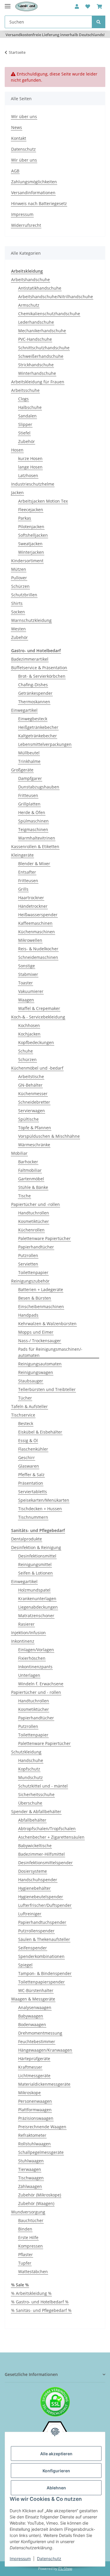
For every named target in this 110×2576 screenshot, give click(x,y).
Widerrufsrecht (26, 225)
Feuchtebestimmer (37, 2041)
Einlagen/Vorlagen (36, 1650)
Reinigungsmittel (35, 1564)
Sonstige (27, 966)
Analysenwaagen (35, 2007)
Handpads (28, 1315)
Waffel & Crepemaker (39, 1008)
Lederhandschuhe (36, 322)
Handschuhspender (38, 1880)
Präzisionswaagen (36, 2118)
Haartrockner (31, 898)
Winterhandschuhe (37, 373)
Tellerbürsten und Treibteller (47, 1389)
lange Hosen (30, 467)
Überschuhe (30, 1803)
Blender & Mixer (34, 864)
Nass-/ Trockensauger (40, 1341)
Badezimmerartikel (30, 659)
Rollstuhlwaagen (34, 2144)
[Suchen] (99, 22)
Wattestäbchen (33, 2272)
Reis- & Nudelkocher (38, 949)
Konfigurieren (56, 2471)
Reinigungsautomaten (40, 1364)
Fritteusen (28, 795)
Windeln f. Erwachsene (41, 1684)
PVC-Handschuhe (35, 339)
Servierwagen (32, 1111)
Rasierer (26, 1624)
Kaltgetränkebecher (38, 736)
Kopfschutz (29, 1769)
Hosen (17, 450)
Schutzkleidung (26, 1752)
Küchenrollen (31, 1230)
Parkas (25, 518)
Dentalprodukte (27, 1539)
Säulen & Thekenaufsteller (44, 1939)
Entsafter (27, 872)
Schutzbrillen (24, 595)
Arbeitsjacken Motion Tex (43, 501)
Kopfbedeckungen (36, 1042)
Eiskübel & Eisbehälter (40, 1432)
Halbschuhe (30, 407)
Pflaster (26, 2254)
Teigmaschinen (33, 829)
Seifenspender (33, 1948)
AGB (15, 171)
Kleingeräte (22, 855)
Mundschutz (31, 1777)
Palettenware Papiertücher (44, 1238)
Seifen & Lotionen (35, 1573)
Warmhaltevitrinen (37, 838)
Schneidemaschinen (38, 957)
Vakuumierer (31, 991)
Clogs (23, 399)
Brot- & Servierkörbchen (42, 676)
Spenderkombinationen (41, 1956)
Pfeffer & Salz (31, 1475)
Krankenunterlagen (37, 1599)
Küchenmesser (33, 1094)
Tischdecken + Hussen (40, 1509)
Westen (18, 629)
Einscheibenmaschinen (41, 1307)
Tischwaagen (31, 2178)
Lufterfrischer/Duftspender (45, 1905)
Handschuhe (31, 1760)
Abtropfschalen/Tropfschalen (47, 1829)
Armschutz (29, 305)
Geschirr (27, 1458)
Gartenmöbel (31, 1179)
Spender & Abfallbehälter (36, 1811)
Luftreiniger (30, 1914)
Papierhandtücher (36, 1247)
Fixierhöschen (32, 1658)
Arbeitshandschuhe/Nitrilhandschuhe (56, 297)
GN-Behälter (30, 1085)
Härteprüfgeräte (34, 2059)
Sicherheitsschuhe (36, 1794)
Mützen (19, 569)
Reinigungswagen (36, 1372)
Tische (24, 1196)
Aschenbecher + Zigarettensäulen (51, 1837)
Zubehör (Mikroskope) (40, 2195)
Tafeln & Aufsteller (29, 1406)
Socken (18, 612)
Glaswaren (29, 1466)
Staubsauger (31, 1381)
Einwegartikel (24, 710)
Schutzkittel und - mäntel (43, 1786)
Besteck (26, 1423)
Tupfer (25, 2263)
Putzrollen (28, 1255)
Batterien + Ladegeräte (41, 1289)
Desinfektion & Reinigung (36, 1547)
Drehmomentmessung (40, 2033)
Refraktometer (32, 2135)
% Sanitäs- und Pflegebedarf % (41, 2310)
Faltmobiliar (30, 1170)
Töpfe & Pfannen (35, 1128)
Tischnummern (33, 1517)
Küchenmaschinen (37, 932)
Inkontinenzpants (35, 1667)
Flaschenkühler (33, 1449)
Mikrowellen (30, 940)
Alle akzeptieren (56, 2454)
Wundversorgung (28, 2212)
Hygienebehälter (34, 1888)
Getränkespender (35, 693)
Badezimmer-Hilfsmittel (42, 1854)
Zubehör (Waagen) (36, 2203)
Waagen (26, 1000)
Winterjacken (31, 552)
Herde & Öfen (32, 812)
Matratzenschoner (36, 1616)
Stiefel (24, 433)
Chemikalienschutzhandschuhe (49, 314)
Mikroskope (29, 2093)
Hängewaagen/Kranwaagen (45, 2050)
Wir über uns (24, 116)
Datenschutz (49, 2559)
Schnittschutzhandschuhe (44, 348)
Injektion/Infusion (28, 1633)
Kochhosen (29, 1025)
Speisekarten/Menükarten (44, 1500)
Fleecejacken (31, 510)
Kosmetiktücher (34, 1221)
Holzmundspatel (34, 1590)
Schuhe (26, 1051)
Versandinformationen (33, 193)
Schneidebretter (34, 1102)
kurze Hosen (30, 458)
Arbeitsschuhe (25, 390)
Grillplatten (29, 804)
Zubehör (27, 441)
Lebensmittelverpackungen (45, 744)
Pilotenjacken (31, 527)
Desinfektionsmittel (37, 1556)
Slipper (25, 424)
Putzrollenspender (36, 1931)
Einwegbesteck (33, 719)
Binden (25, 2229)
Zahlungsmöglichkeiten (34, 182)
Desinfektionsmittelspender (45, 1863)
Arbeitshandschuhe (31, 280)
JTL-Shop (65, 2569)
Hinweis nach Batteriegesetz (39, 203)
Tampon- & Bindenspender (45, 1973)
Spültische (28, 1119)
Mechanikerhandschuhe (42, 331)
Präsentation (31, 1483)
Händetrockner (33, 906)
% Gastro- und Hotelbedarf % (40, 2302)
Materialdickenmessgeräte (44, 2084)
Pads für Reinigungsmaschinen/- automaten (50, 1352)
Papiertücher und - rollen (36, 1692)
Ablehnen (56, 2488)
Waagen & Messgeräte (33, 1999)
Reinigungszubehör (30, 1281)
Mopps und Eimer (36, 1332)
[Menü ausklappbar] (8, 4)
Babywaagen (31, 2016)
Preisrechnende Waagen (42, 2127)
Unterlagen (29, 1675)
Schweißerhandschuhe (41, 356)
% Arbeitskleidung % (31, 2293)
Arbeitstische (31, 1076)
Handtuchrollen (34, 1213)
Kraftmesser (30, 2067)
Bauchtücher (31, 2220)
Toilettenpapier (33, 1272)
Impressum (20, 2559)
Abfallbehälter (32, 1820)
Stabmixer (28, 974)
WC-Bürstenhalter (36, 1990)
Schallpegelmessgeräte (41, 2152)
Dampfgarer (30, 778)
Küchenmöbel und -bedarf (37, 1068)
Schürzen (20, 586)
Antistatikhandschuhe (40, 288)
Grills (23, 889)
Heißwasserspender (38, 915)
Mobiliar (19, 1153)
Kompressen (31, 2246)
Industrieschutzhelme (33, 484)
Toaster (26, 983)
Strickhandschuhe (36, 365)
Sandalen (27, 416)
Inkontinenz (23, 1641)
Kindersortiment (27, 561)
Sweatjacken (30, 544)
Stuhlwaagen (31, 2161)
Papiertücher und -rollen (35, 1204)
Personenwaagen (35, 2101)
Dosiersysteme (33, 1871)
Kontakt (19, 138)
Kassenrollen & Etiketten (35, 846)
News (17, 127)
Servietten (28, 1264)
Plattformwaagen (35, 2110)
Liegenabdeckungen (38, 1607)
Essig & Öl (28, 1440)
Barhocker (28, 1162)
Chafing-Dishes (33, 685)
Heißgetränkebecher (38, 727)
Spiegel (25, 1965)
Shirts (17, 603)
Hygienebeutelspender (41, 1897)
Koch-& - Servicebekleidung (38, 1017)
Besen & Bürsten (35, 1298)
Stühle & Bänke (33, 1187)
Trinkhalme (29, 761)
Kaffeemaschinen (35, 923)
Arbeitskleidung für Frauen (38, 382)
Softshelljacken (33, 535)
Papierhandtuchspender (42, 1922)
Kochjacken (29, 1034)
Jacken (17, 492)
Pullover (19, 578)
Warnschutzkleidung (31, 620)
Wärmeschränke (34, 1145)
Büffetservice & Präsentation (39, 668)
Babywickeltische (35, 1846)
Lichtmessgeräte (34, 2076)
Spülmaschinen (33, 821)
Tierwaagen (30, 2169)
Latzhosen (28, 475)
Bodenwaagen (32, 2024)
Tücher (25, 1398)
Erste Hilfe (28, 2237)
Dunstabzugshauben (39, 787)
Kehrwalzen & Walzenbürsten (47, 1324)
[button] (77, 6)
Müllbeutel (29, 753)
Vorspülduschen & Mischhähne (49, 1136)
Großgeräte (22, 770)
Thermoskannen (34, 702)
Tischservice (23, 1415)
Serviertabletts (33, 1492)
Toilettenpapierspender (42, 1982)
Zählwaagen (30, 2186)
